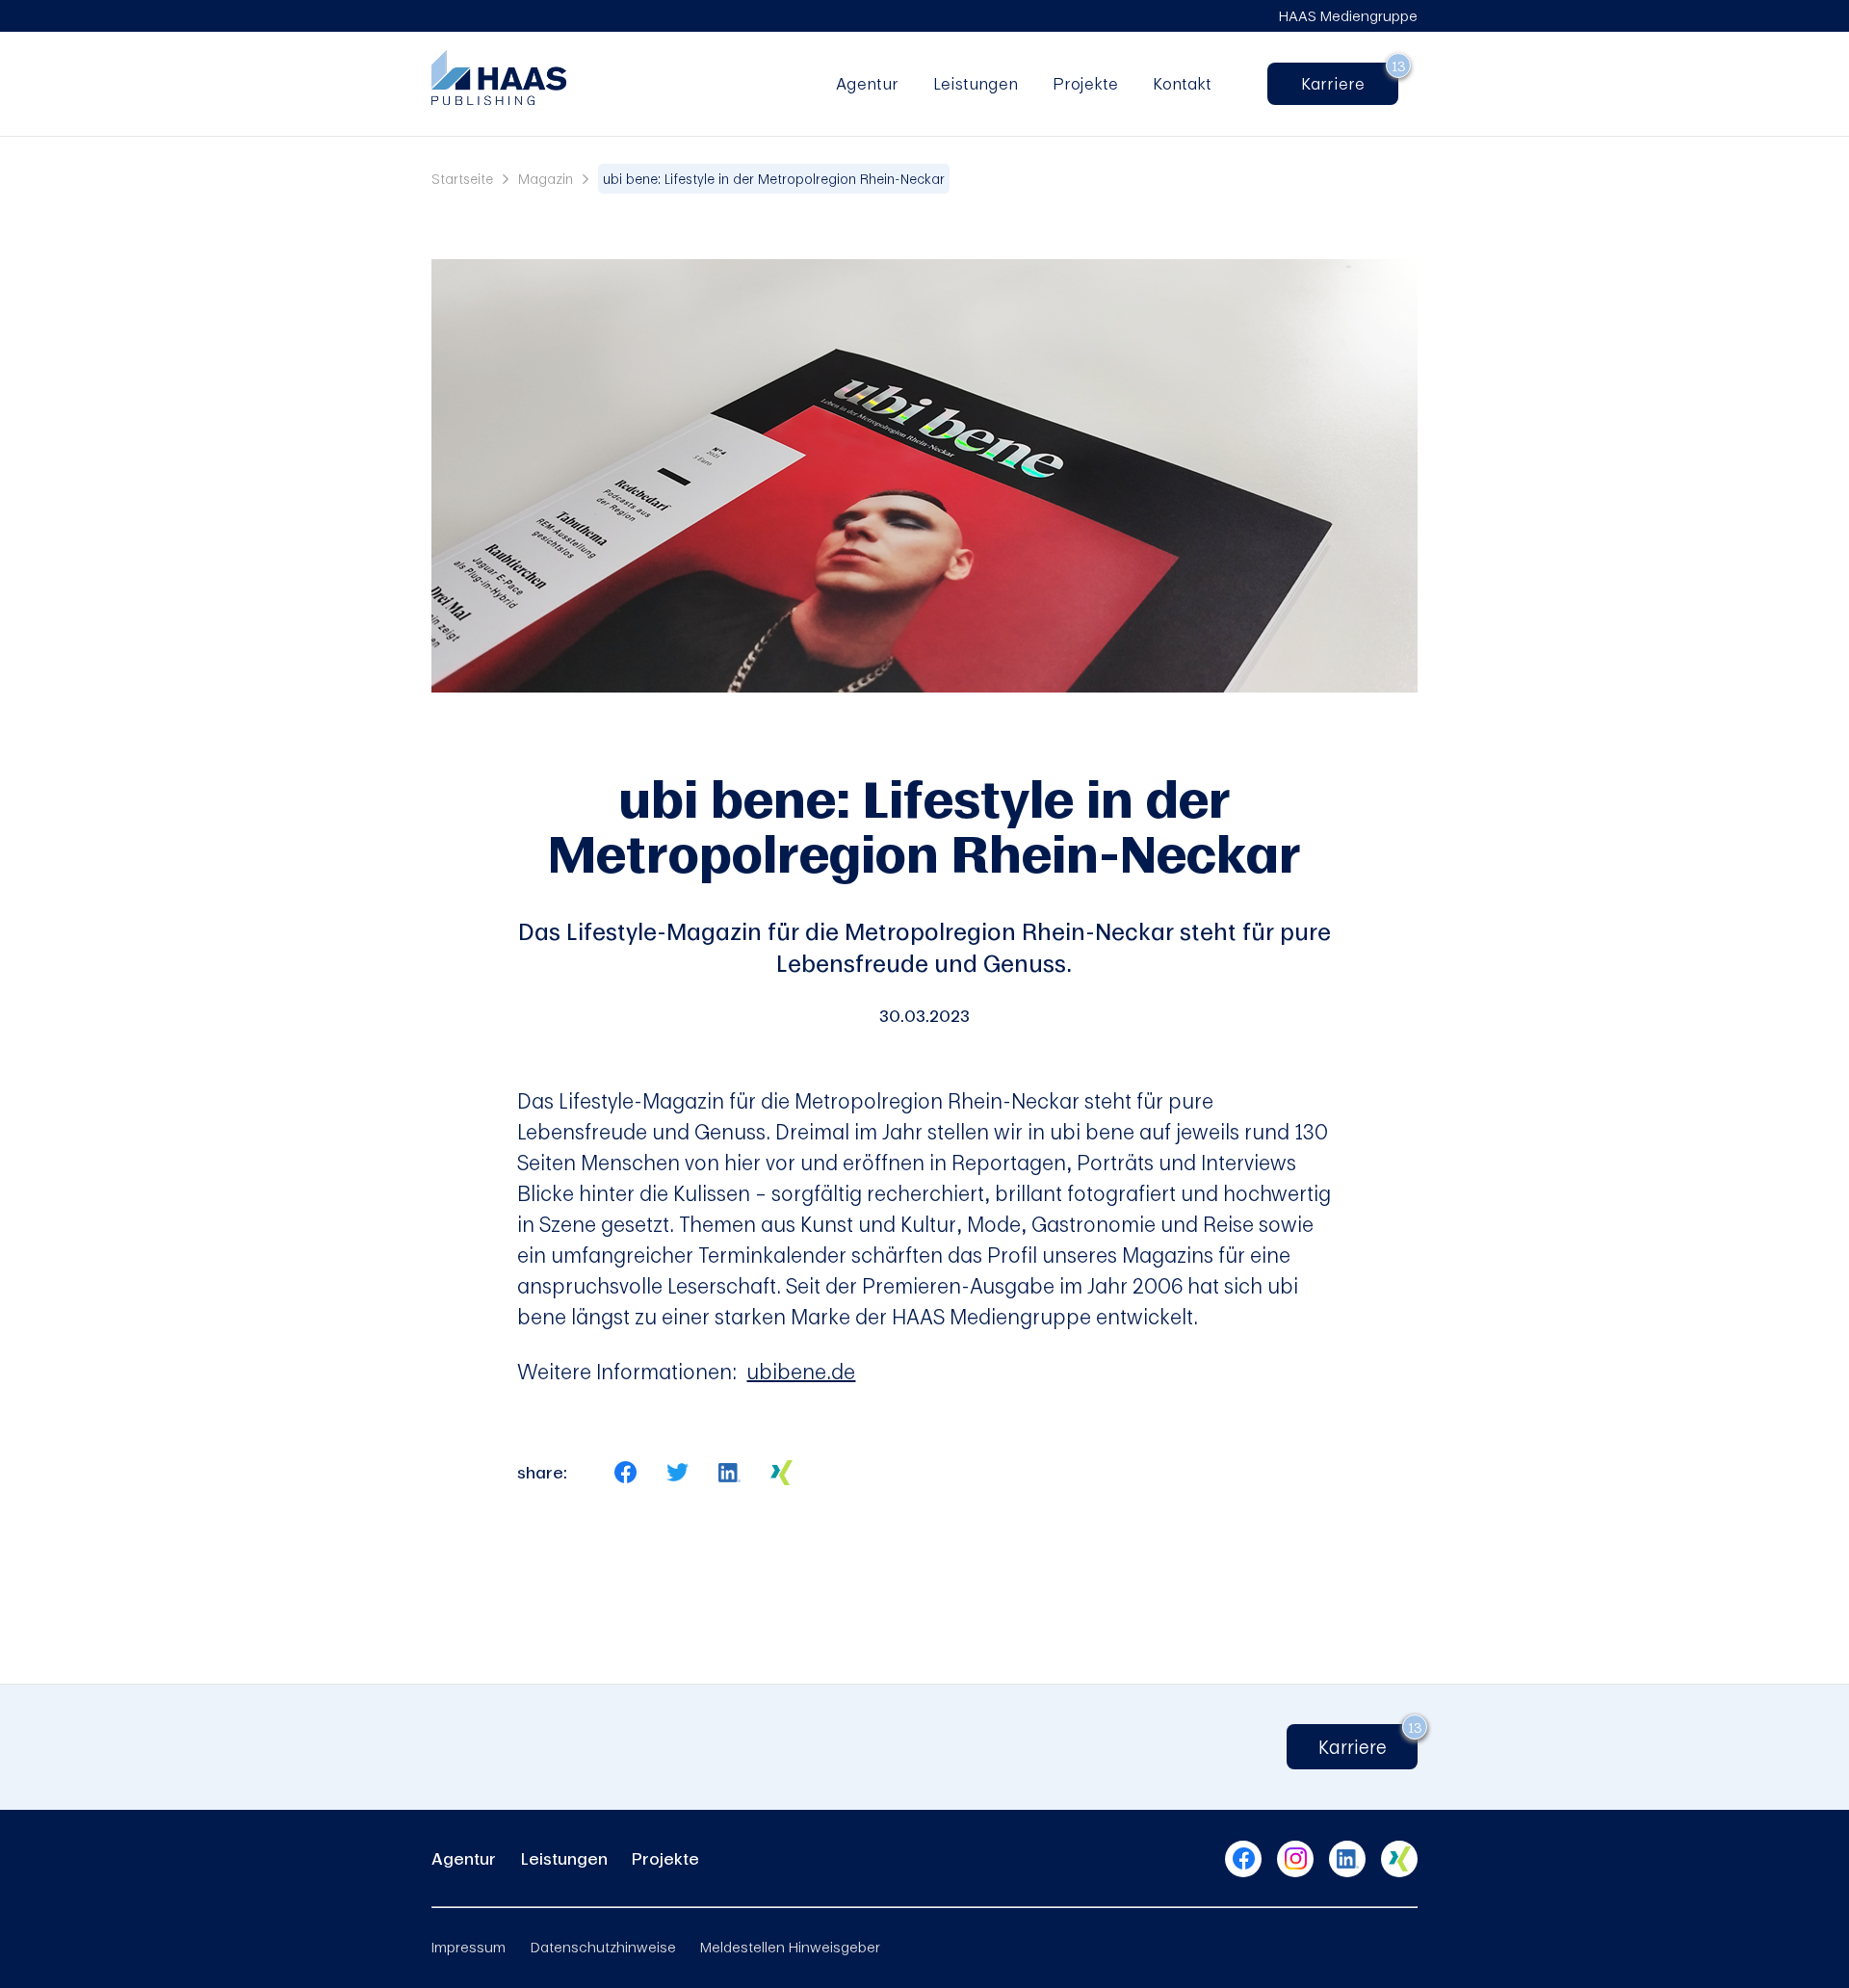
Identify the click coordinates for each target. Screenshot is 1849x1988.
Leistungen (976, 83)
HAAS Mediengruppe (1348, 15)
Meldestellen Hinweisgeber (790, 1947)
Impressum (469, 1947)
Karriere (1341, 83)
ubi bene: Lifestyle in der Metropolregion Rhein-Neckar (774, 179)
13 (1399, 65)
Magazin (546, 179)
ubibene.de (801, 1371)
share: (542, 1473)
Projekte (1085, 83)
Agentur (867, 83)
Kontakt (1182, 83)
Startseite (462, 179)
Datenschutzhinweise (603, 1947)
